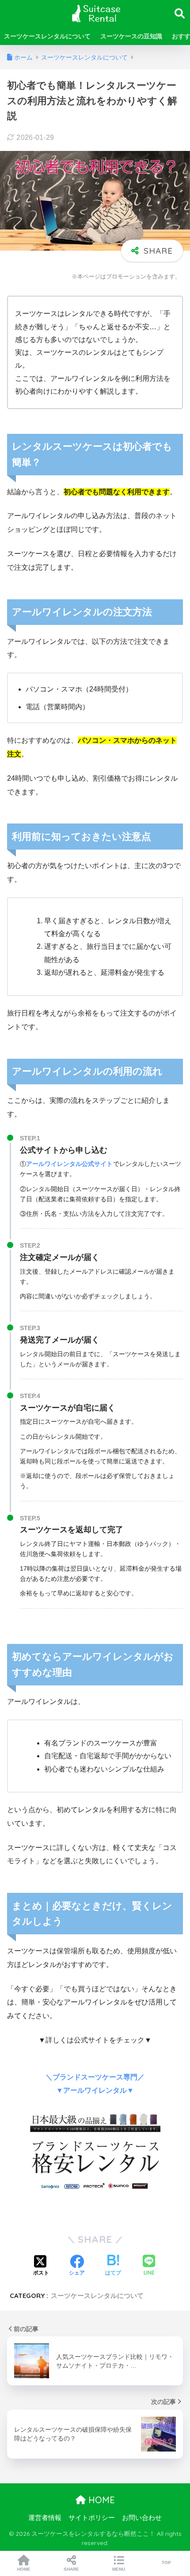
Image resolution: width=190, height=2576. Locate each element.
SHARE (71, 2569)
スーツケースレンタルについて (47, 36)
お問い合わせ (142, 2518)
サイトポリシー (92, 2518)
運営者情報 (45, 2518)
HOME (100, 2500)
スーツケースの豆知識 (131, 36)
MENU (119, 2569)
